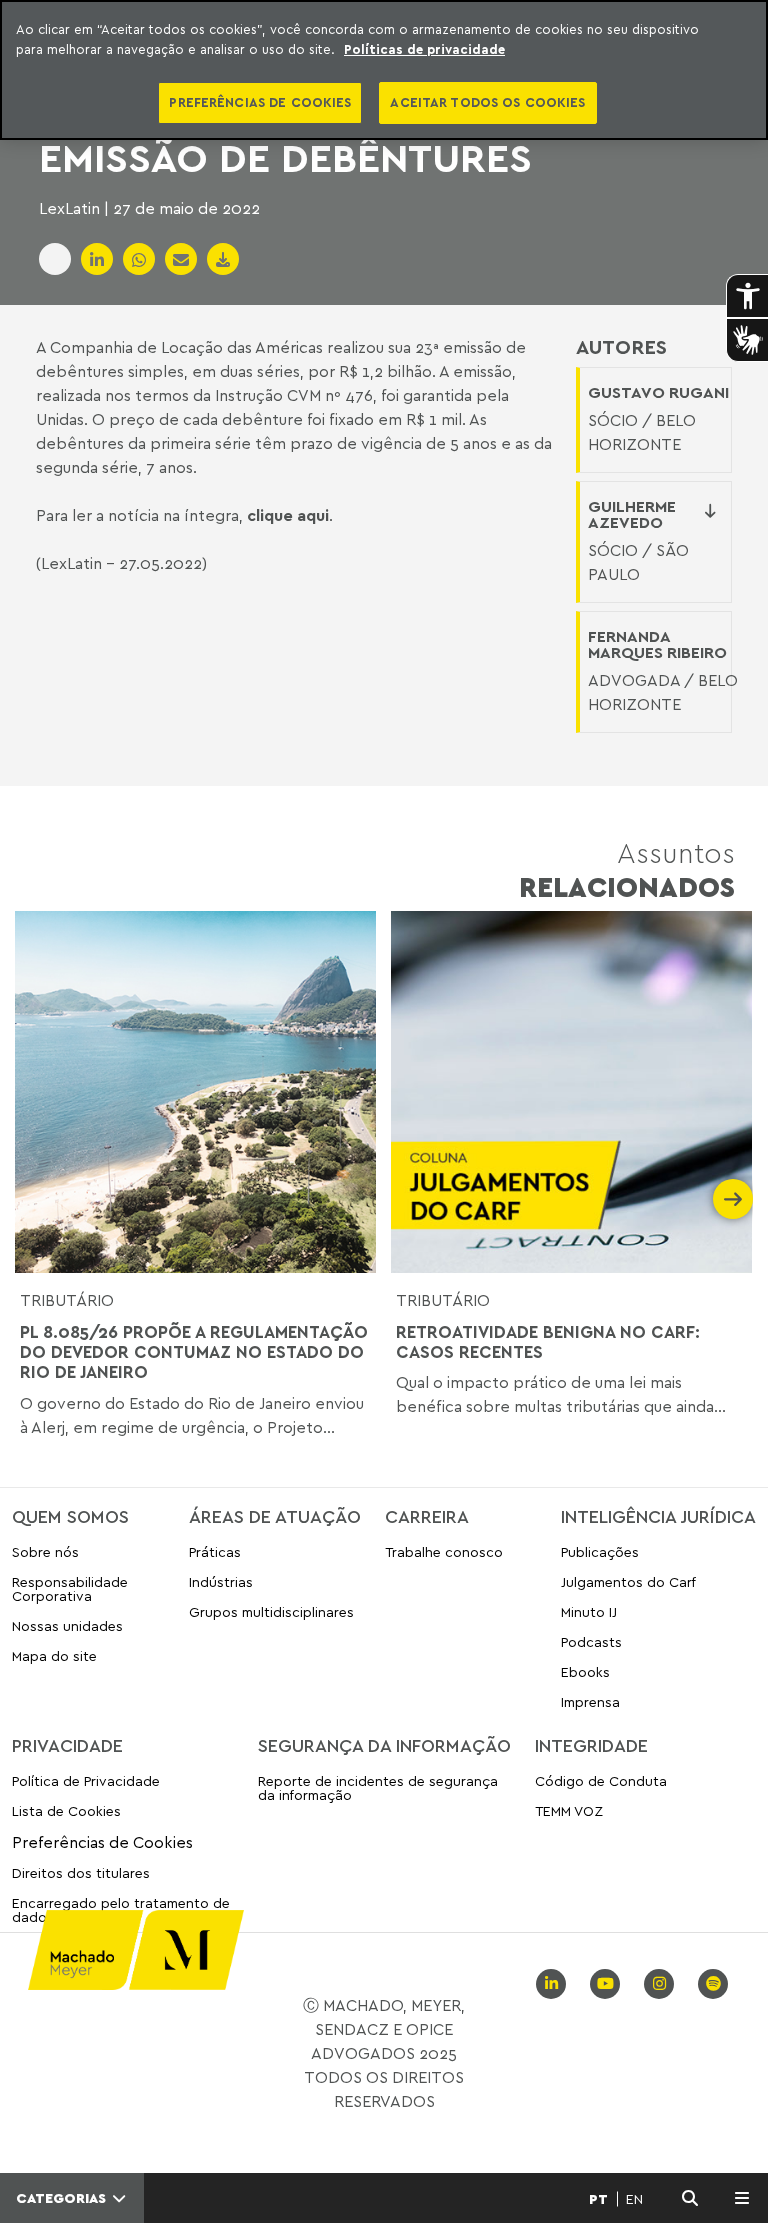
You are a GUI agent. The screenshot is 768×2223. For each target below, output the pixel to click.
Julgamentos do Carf (628, 1581)
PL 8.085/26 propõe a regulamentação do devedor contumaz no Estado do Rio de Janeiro (194, 1352)
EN (634, 2199)
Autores (621, 347)
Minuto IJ (589, 1611)
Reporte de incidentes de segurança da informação (378, 1788)
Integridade (591, 1745)
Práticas (215, 1552)
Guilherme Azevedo (632, 514)
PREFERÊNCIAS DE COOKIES (260, 102)
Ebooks (585, 1671)
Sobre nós (45, 1552)
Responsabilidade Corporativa (70, 1588)
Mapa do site (54, 1656)
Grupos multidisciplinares (271, 1611)
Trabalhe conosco (444, 1552)
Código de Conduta (601, 1781)
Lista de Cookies (66, 1810)
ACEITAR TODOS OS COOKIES (487, 102)
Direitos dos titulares (81, 1872)
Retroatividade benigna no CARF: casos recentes (548, 1342)
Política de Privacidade (86, 1781)
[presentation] (35, 1199)
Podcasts (591, 1641)
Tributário (67, 1300)
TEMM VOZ (569, 1810)
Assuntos (627, 869)
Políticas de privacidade (424, 49)
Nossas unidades (67, 1625)
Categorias (63, 2198)
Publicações (600, 1552)
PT (598, 2199)
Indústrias (221, 1581)
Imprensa (590, 1701)
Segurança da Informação (384, 1745)
